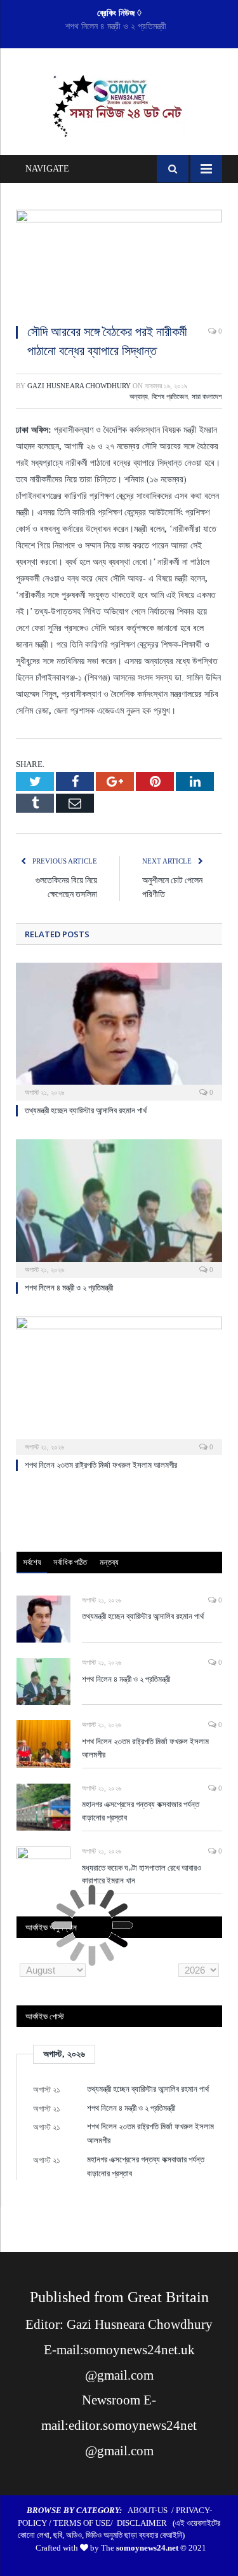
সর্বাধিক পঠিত (70, 1562)
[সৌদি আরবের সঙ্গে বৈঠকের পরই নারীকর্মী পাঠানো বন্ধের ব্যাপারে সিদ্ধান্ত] (119, 262)
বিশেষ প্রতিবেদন (170, 397)
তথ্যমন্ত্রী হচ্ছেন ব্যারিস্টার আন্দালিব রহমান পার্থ (86, 1110)
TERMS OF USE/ (85, 2523)
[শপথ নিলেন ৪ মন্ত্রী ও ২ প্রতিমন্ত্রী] (119, 1207)
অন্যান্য (139, 397)
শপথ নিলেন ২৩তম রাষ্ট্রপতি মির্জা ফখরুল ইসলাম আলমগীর (101, 1465)
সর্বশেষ (32, 1562)
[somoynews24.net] (119, 104)
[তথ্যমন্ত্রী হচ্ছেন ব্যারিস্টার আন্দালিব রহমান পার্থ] (119, 1030)
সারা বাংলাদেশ (207, 397)
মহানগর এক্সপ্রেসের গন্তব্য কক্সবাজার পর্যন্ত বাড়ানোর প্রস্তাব (141, 1811)
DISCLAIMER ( (146, 2523)
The (140, 2548)
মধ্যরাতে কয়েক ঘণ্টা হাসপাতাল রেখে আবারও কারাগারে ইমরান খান (142, 1874)
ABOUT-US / (152, 2510)
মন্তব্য (109, 1562)
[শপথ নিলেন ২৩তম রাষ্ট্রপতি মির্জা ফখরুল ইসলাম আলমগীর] (119, 1384)
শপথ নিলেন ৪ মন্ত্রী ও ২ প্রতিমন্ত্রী (116, 26)
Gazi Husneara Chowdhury (79, 386)
